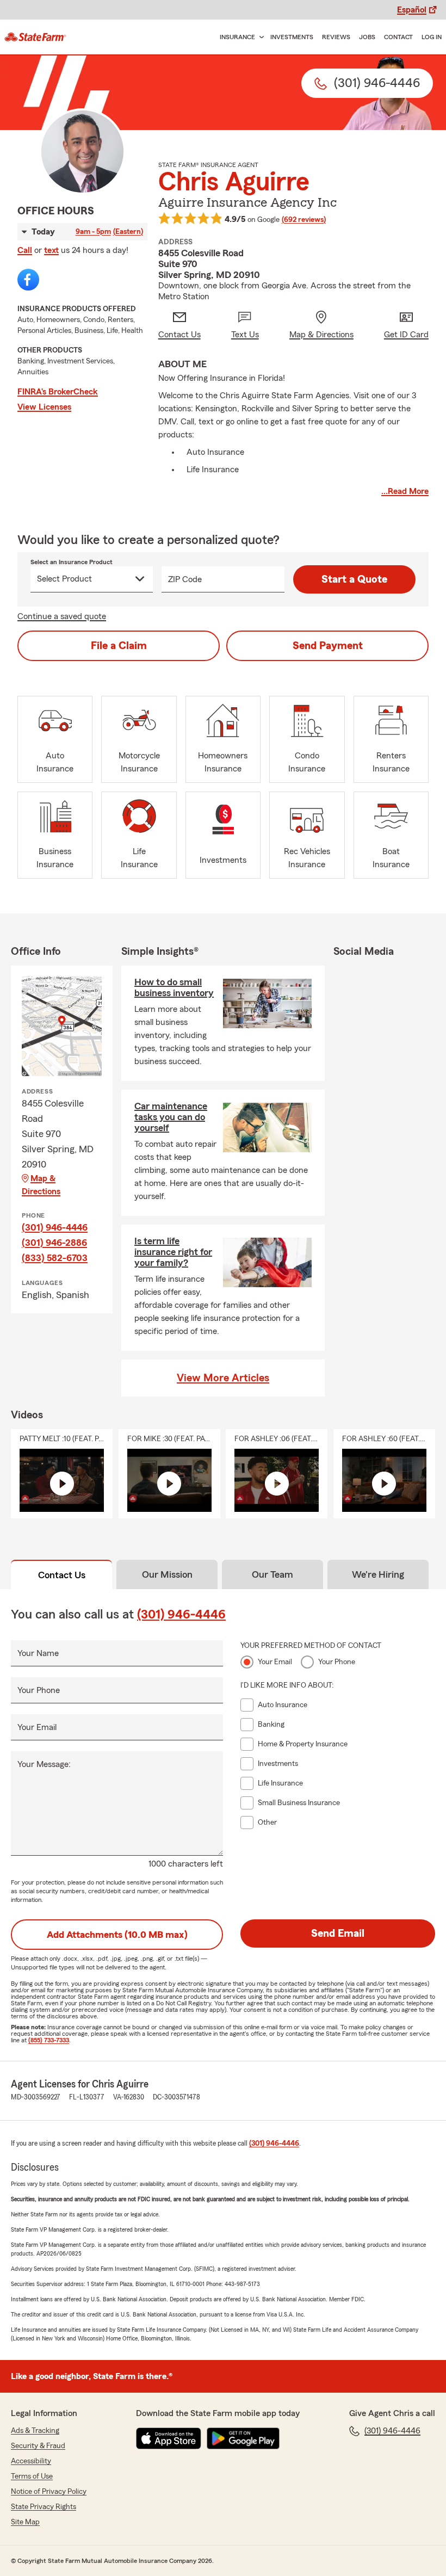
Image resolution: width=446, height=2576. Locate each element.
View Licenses (44, 407)
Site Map (25, 2522)
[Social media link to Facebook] (28, 280)
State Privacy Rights (44, 2507)
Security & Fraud (38, 2446)
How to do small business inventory (174, 987)
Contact (398, 37)
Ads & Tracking (35, 2431)
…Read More (405, 491)
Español (412, 10)
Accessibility (31, 2461)
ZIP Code (185, 579)
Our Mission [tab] (167, 1574)
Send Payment (328, 646)
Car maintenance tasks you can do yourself (171, 1117)
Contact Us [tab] (62, 1575)
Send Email (338, 1933)
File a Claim (119, 646)
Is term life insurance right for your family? (173, 1252)
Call (25, 250)
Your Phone (39, 1690)
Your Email (37, 1727)
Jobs (367, 37)
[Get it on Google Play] (243, 2438)
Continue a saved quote (62, 616)
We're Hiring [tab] (378, 1574)
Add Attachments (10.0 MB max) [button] (117, 1935)
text (51, 250)
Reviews (336, 37)
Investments (292, 37)
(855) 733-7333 (49, 2040)
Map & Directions (41, 1185)
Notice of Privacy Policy (49, 2492)
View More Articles (223, 1378)
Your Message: (44, 1764)
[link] (35, 37)
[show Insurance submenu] (259, 37)
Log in (432, 37)
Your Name (38, 1653)
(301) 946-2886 (54, 1243)
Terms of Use (32, 2476)
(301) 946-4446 (55, 1227)
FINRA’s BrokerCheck (58, 392)
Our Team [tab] (272, 1574)
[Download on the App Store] (169, 2438)
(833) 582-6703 (55, 1258)
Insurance (237, 37)
